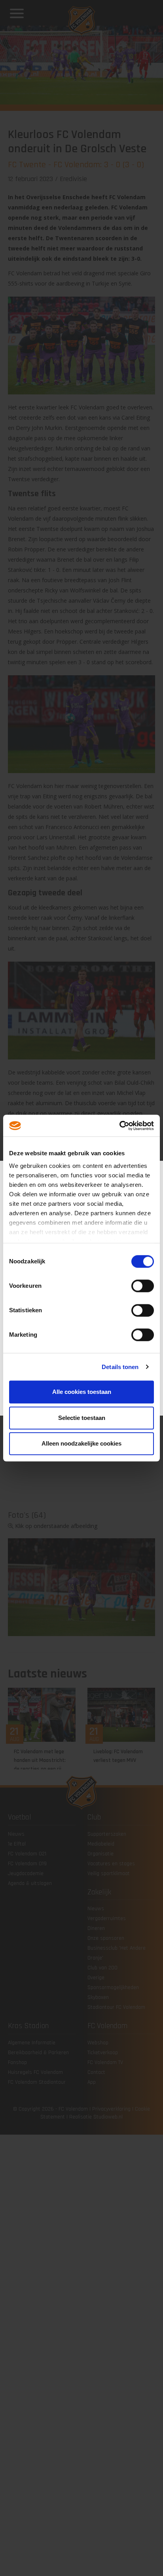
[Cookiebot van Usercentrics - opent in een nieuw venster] (119, 1126)
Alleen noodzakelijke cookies (81, 1443)
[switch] (143, 1286)
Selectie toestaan (82, 1418)
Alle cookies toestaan (82, 1392)
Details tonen (120, 1367)
